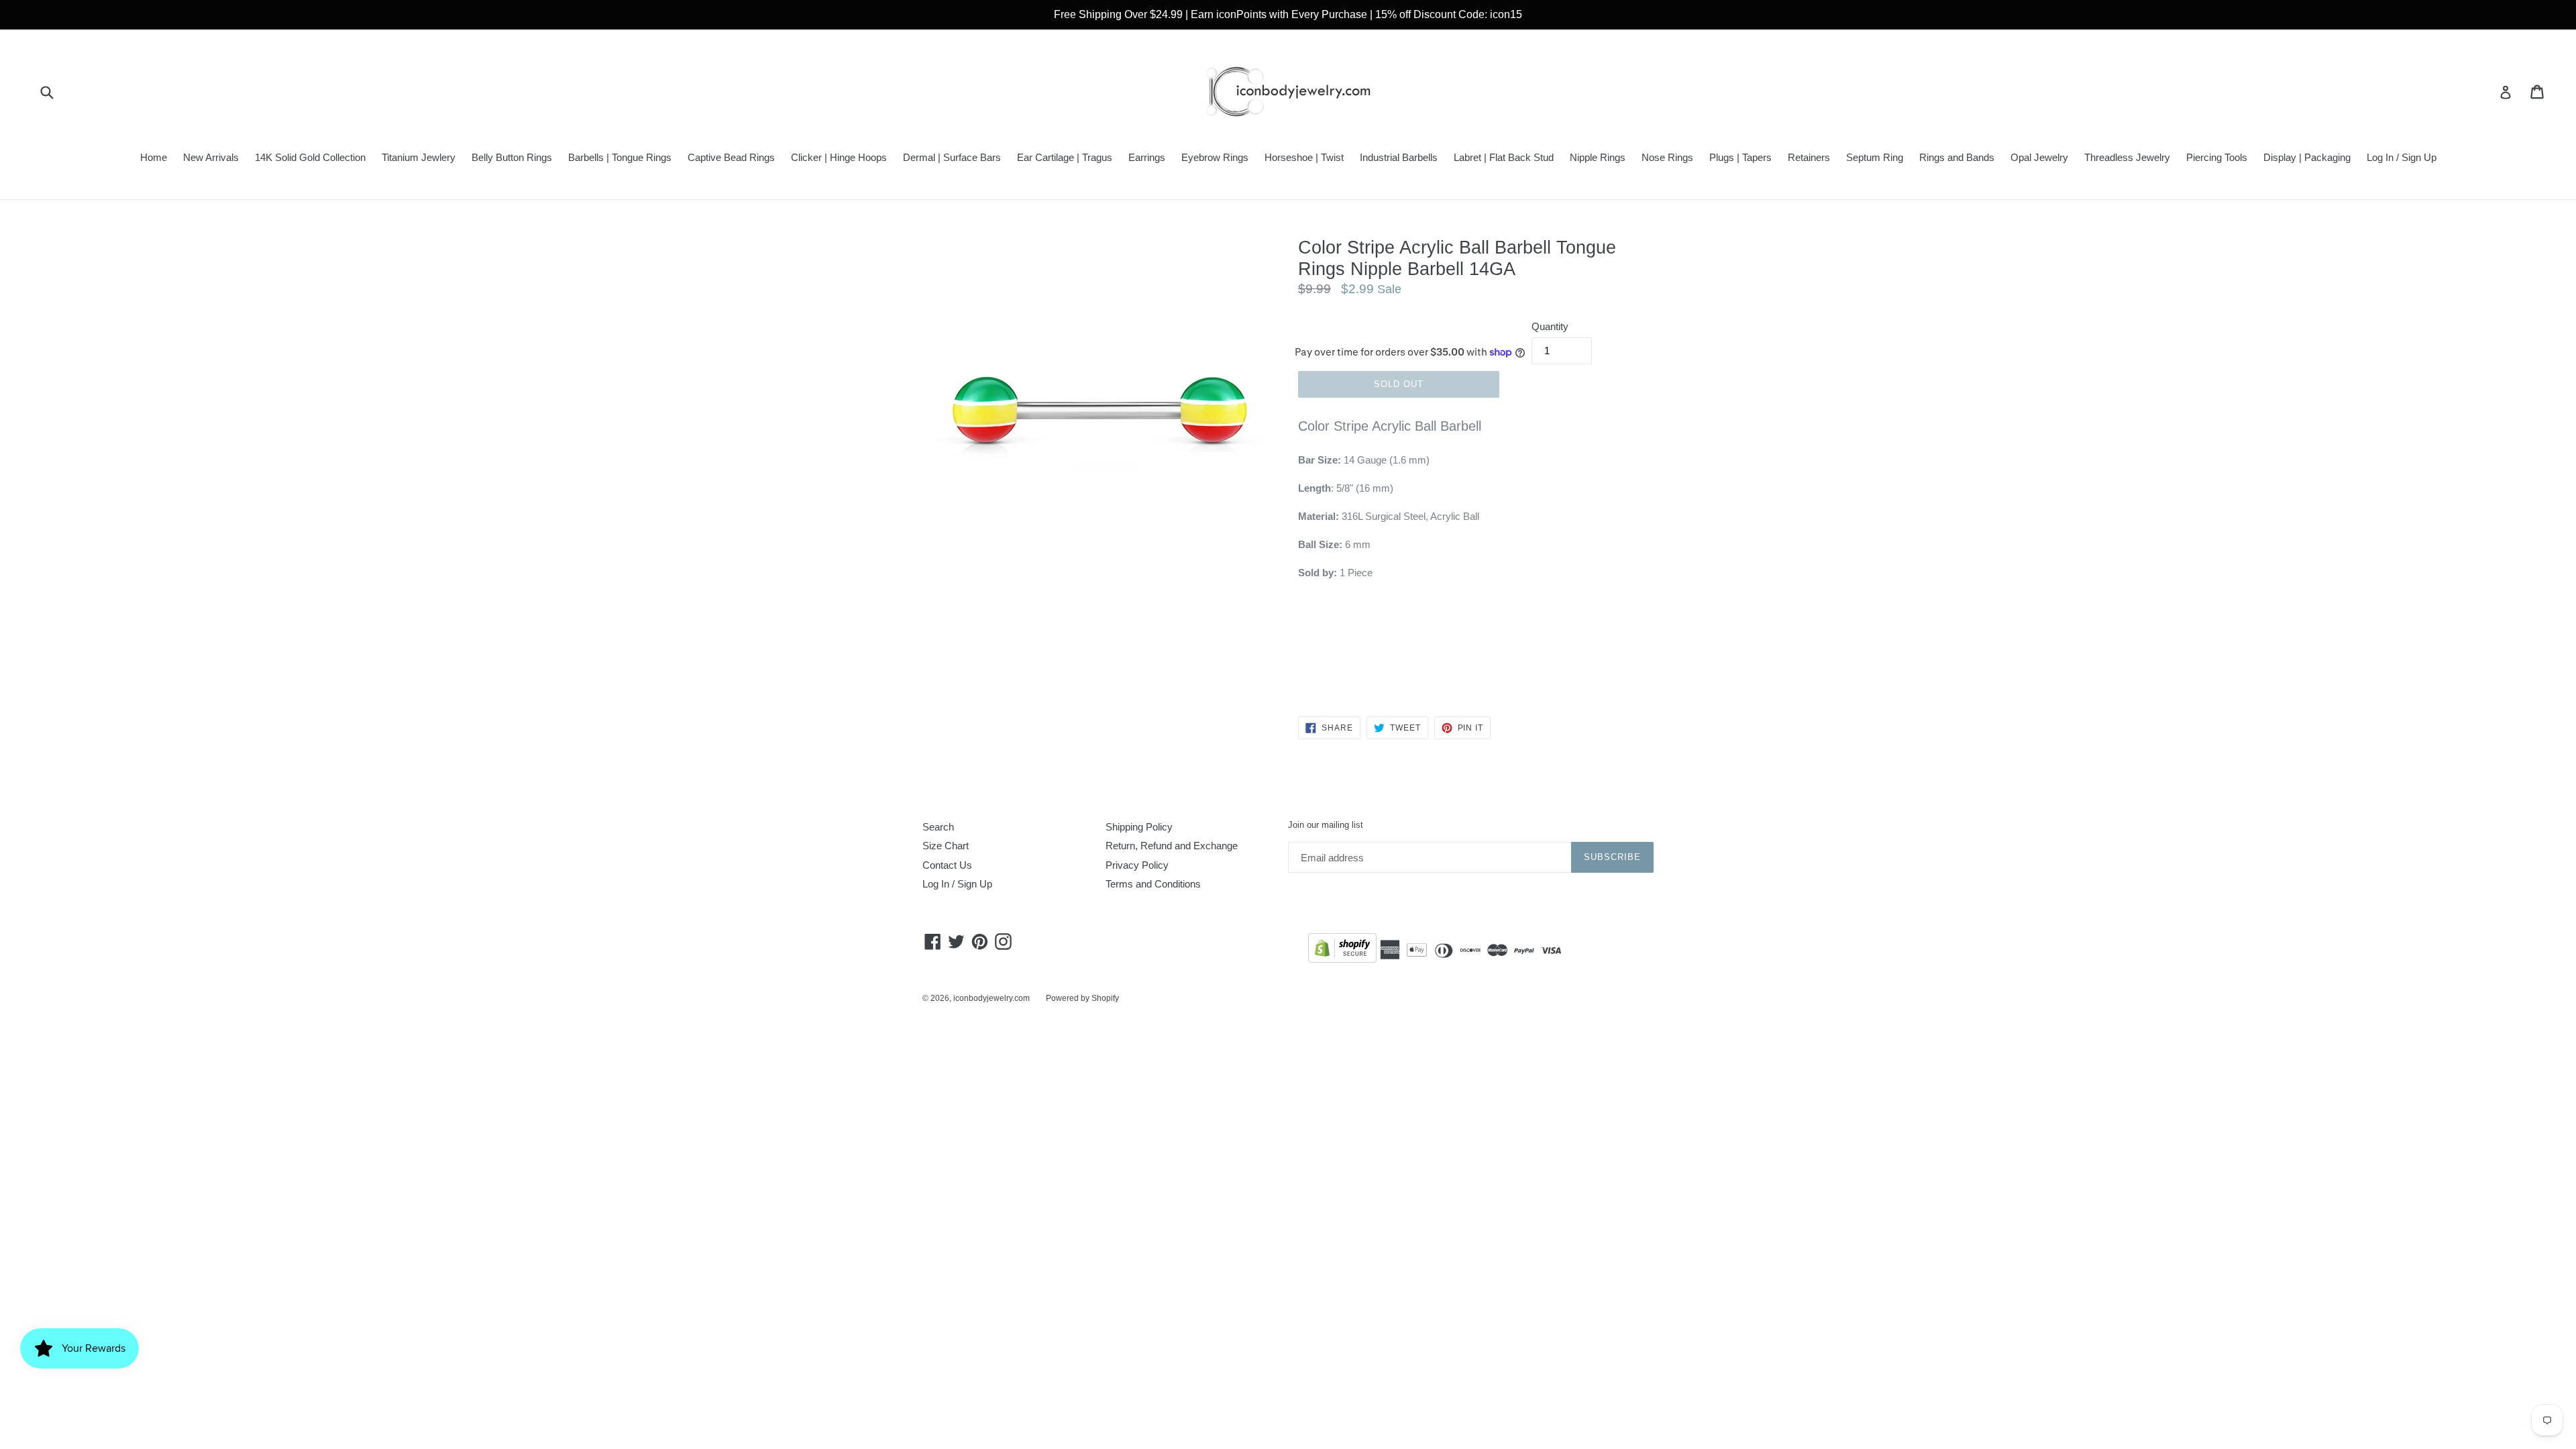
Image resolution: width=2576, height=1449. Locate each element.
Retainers (1809, 157)
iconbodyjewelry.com (991, 998)
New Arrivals (211, 157)
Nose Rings (1667, 157)
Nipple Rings (1598, 157)
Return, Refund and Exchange (1172, 846)
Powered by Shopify (1082, 998)
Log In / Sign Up (2402, 157)
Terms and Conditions (1153, 884)
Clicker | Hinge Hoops (839, 157)
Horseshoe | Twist (1304, 157)
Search (938, 827)
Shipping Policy (1139, 827)
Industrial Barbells (1399, 157)
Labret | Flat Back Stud (1504, 157)
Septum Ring (1875, 157)
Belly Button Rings (512, 157)
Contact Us (947, 865)
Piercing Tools (2217, 157)
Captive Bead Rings (731, 157)
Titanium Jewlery (419, 157)
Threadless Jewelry (2127, 157)
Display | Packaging (2307, 157)
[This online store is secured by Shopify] (1342, 950)
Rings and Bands (1957, 157)
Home (154, 157)
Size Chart (946, 846)
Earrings (1147, 157)
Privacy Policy (1137, 865)
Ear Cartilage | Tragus (1065, 157)
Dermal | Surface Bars (952, 157)
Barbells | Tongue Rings (620, 157)
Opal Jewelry (2039, 157)
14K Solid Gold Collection (310, 157)
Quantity (1550, 326)
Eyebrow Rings (1215, 157)
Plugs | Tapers (1740, 157)
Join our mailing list (1326, 825)
